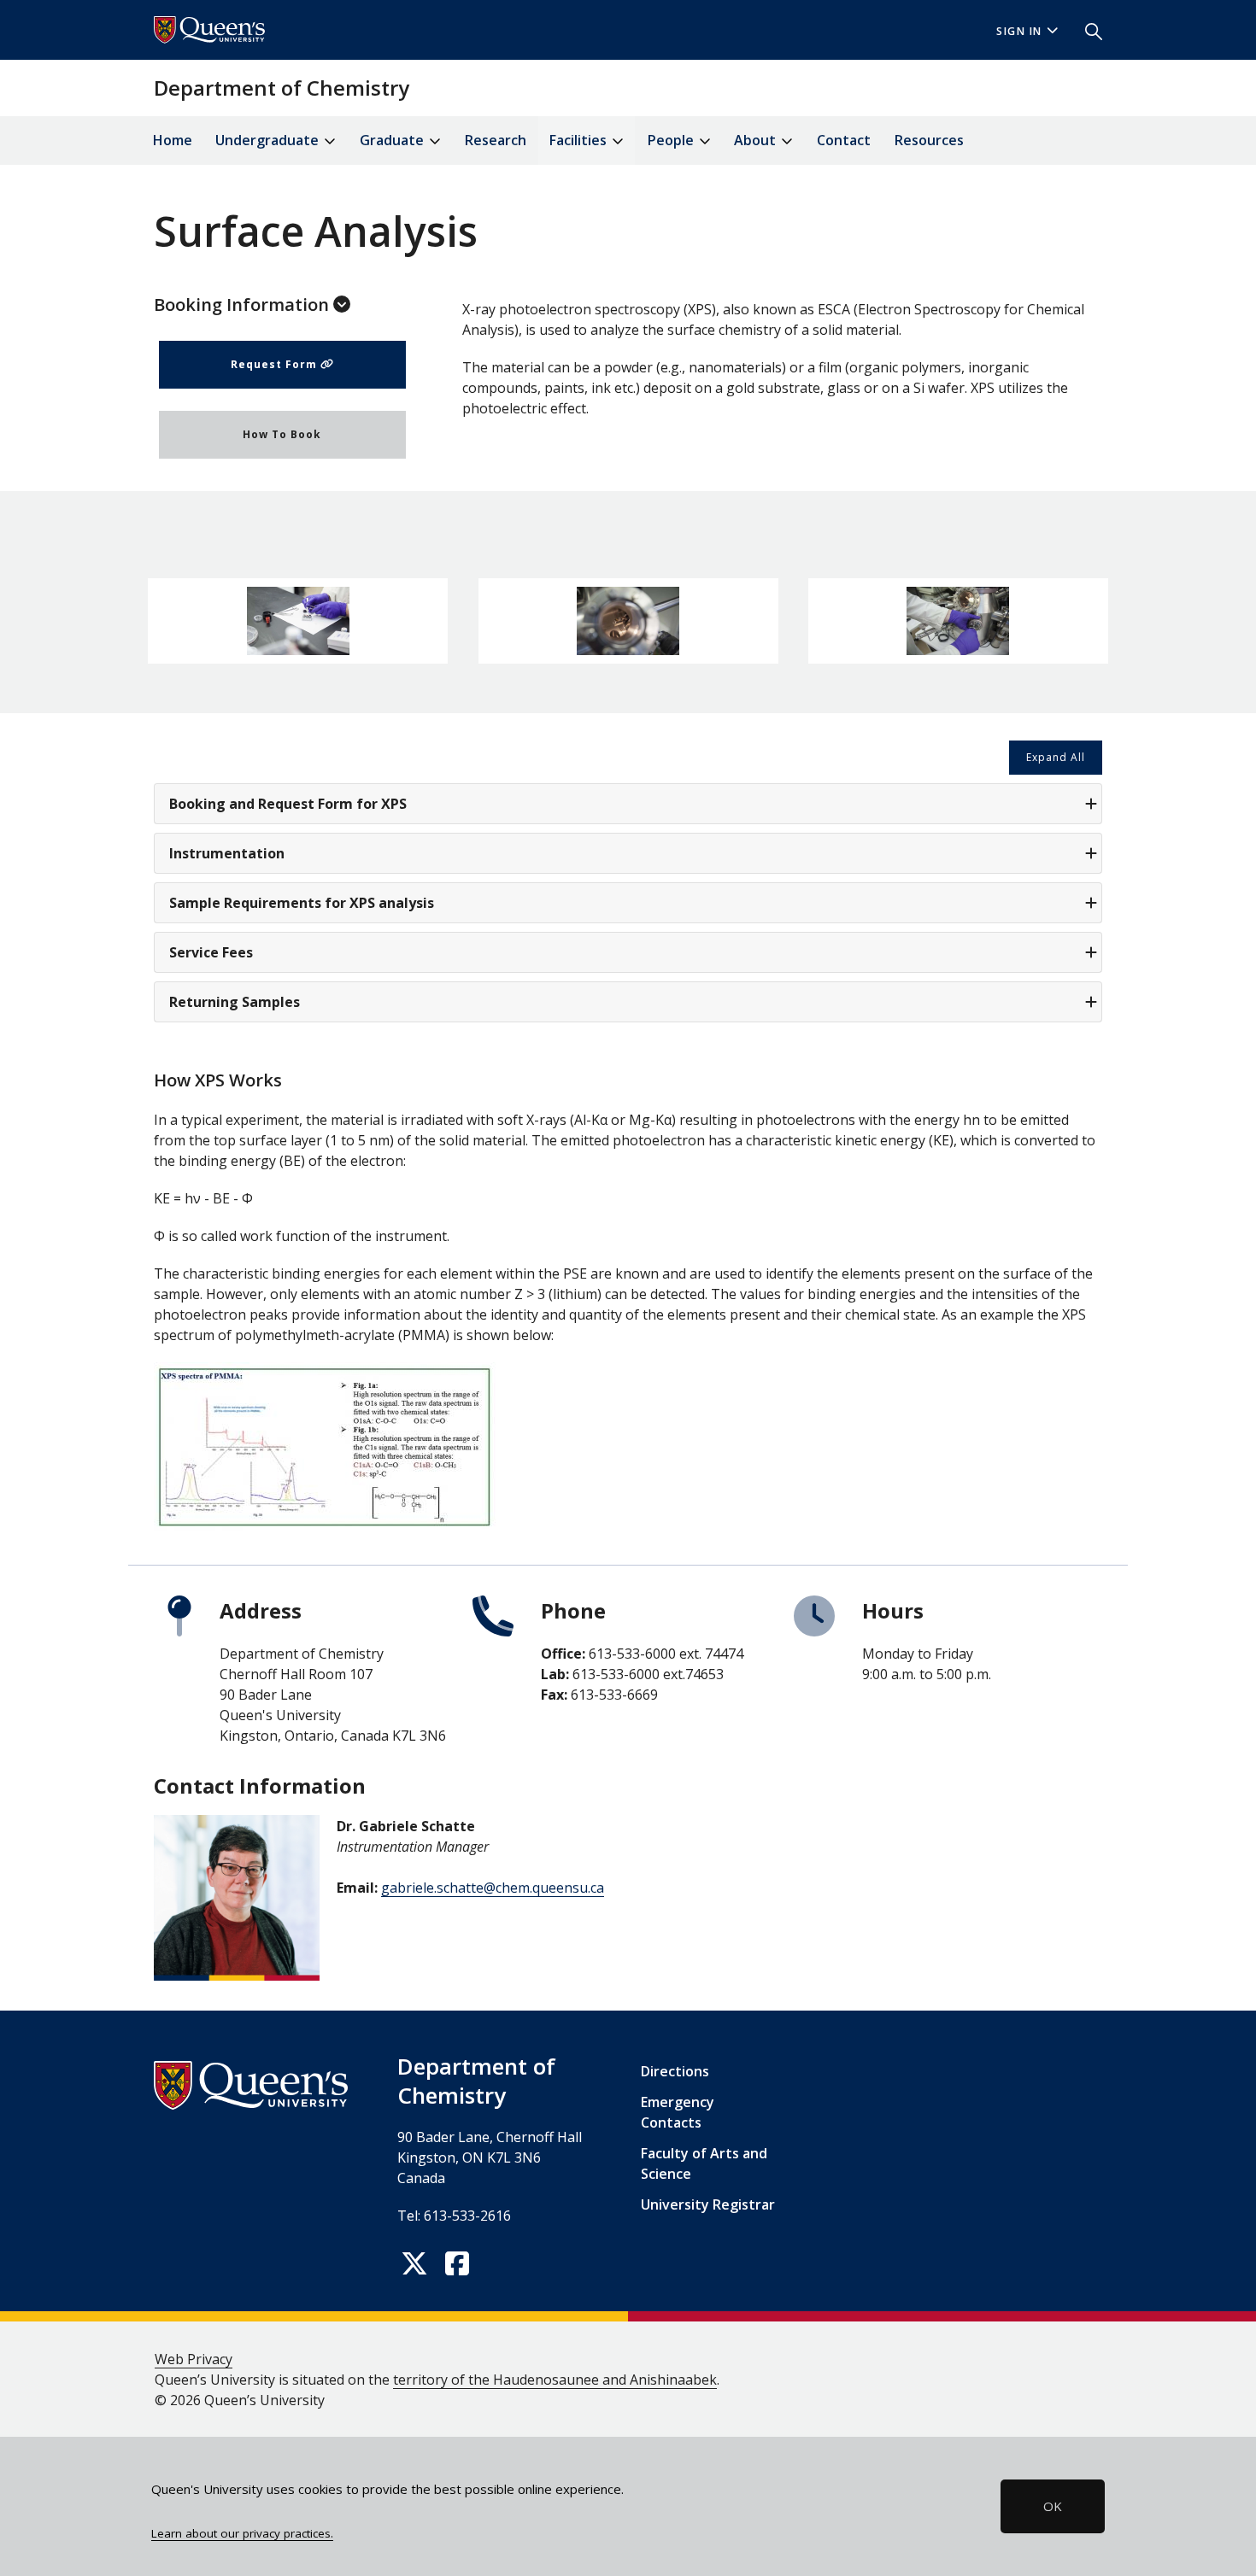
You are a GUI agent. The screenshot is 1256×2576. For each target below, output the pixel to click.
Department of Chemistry (282, 88)
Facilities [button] (580, 140)
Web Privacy (194, 2359)
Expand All (1056, 757)
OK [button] (1053, 2506)
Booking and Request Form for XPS (288, 804)
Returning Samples (235, 1002)
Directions (675, 2071)
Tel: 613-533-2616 (454, 2216)
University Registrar (708, 2204)
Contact (844, 140)
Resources (929, 140)
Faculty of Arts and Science (704, 2163)
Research (496, 140)
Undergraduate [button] (269, 140)
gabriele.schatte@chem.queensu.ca (493, 1888)
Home (173, 140)
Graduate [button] (393, 140)
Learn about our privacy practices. (242, 2533)
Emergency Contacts (678, 2112)
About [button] (757, 140)
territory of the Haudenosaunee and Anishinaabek (555, 2380)
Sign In (1019, 31)
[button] (1087, 30)
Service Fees (211, 952)
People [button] (672, 140)
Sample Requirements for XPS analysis (302, 903)
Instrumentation (227, 853)
